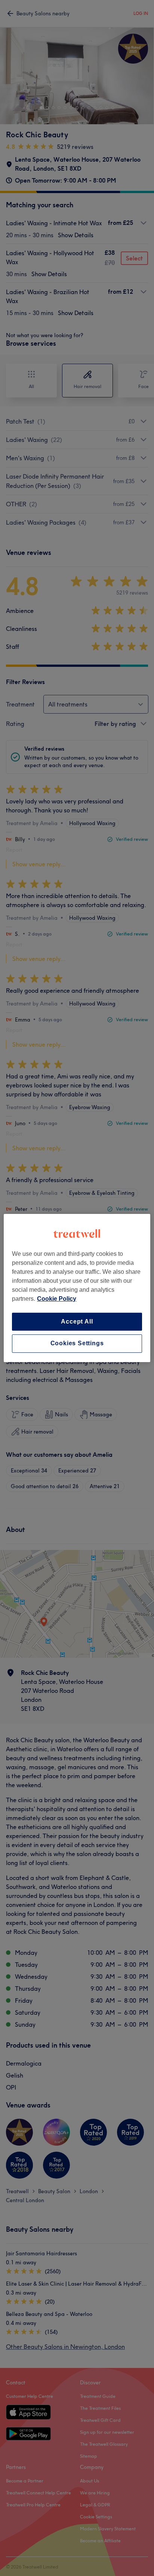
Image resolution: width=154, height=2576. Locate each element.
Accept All (77, 1321)
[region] (77, 1288)
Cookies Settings (77, 1344)
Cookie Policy (57, 1299)
